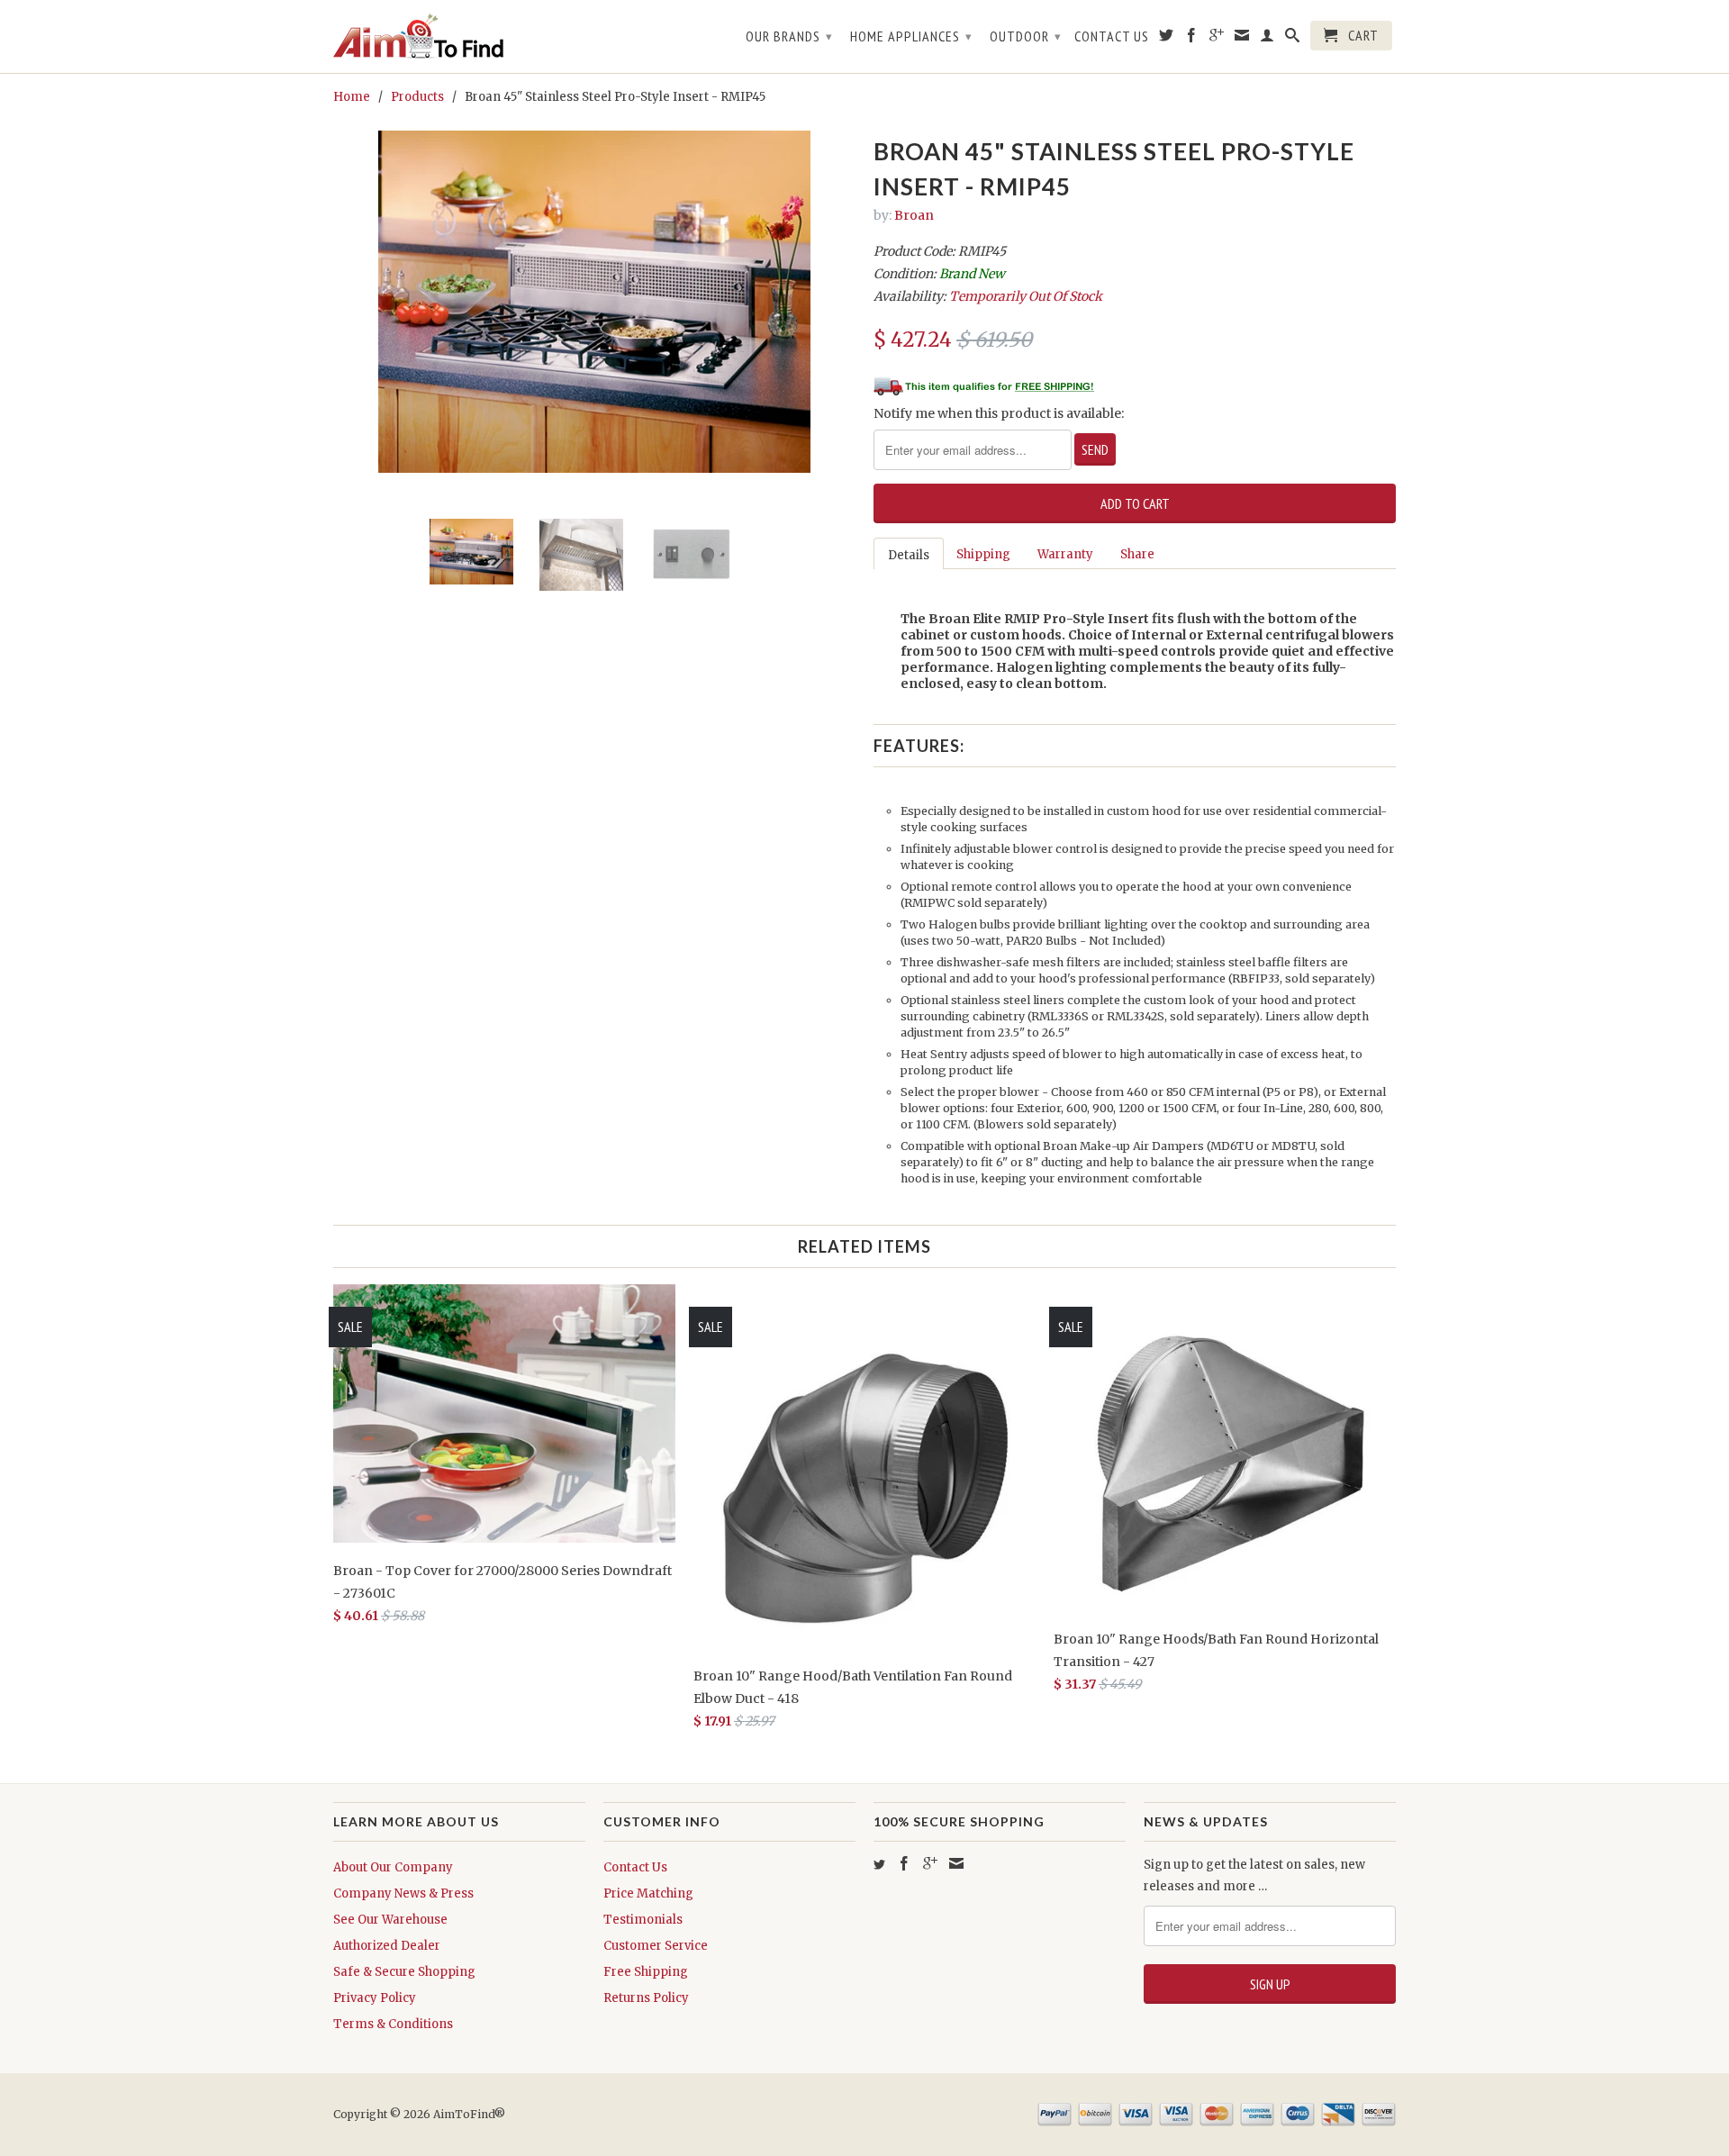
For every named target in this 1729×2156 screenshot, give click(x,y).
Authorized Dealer (387, 1946)
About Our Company (393, 1867)
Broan (914, 215)
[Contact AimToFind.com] (1242, 39)
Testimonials (643, 1920)
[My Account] (1267, 39)
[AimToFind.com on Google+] (1217, 39)
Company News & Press (403, 1893)
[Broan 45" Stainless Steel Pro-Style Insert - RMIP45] (594, 302)
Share (1137, 554)
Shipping (983, 554)
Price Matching (648, 1893)
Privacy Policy (375, 1998)
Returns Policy (646, 1998)
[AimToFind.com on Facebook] (1192, 39)
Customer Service (656, 1946)
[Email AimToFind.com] (956, 1863)
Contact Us (1112, 36)
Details (909, 555)
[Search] (1293, 39)
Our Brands (789, 36)
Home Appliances (911, 36)
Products (417, 97)
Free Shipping (646, 1972)
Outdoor (1026, 36)
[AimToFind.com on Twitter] (1167, 39)
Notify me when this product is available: (999, 413)
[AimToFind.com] (459, 36)
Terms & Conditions (393, 2024)
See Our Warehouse (390, 1920)
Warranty (1065, 554)
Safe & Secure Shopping (404, 1972)
